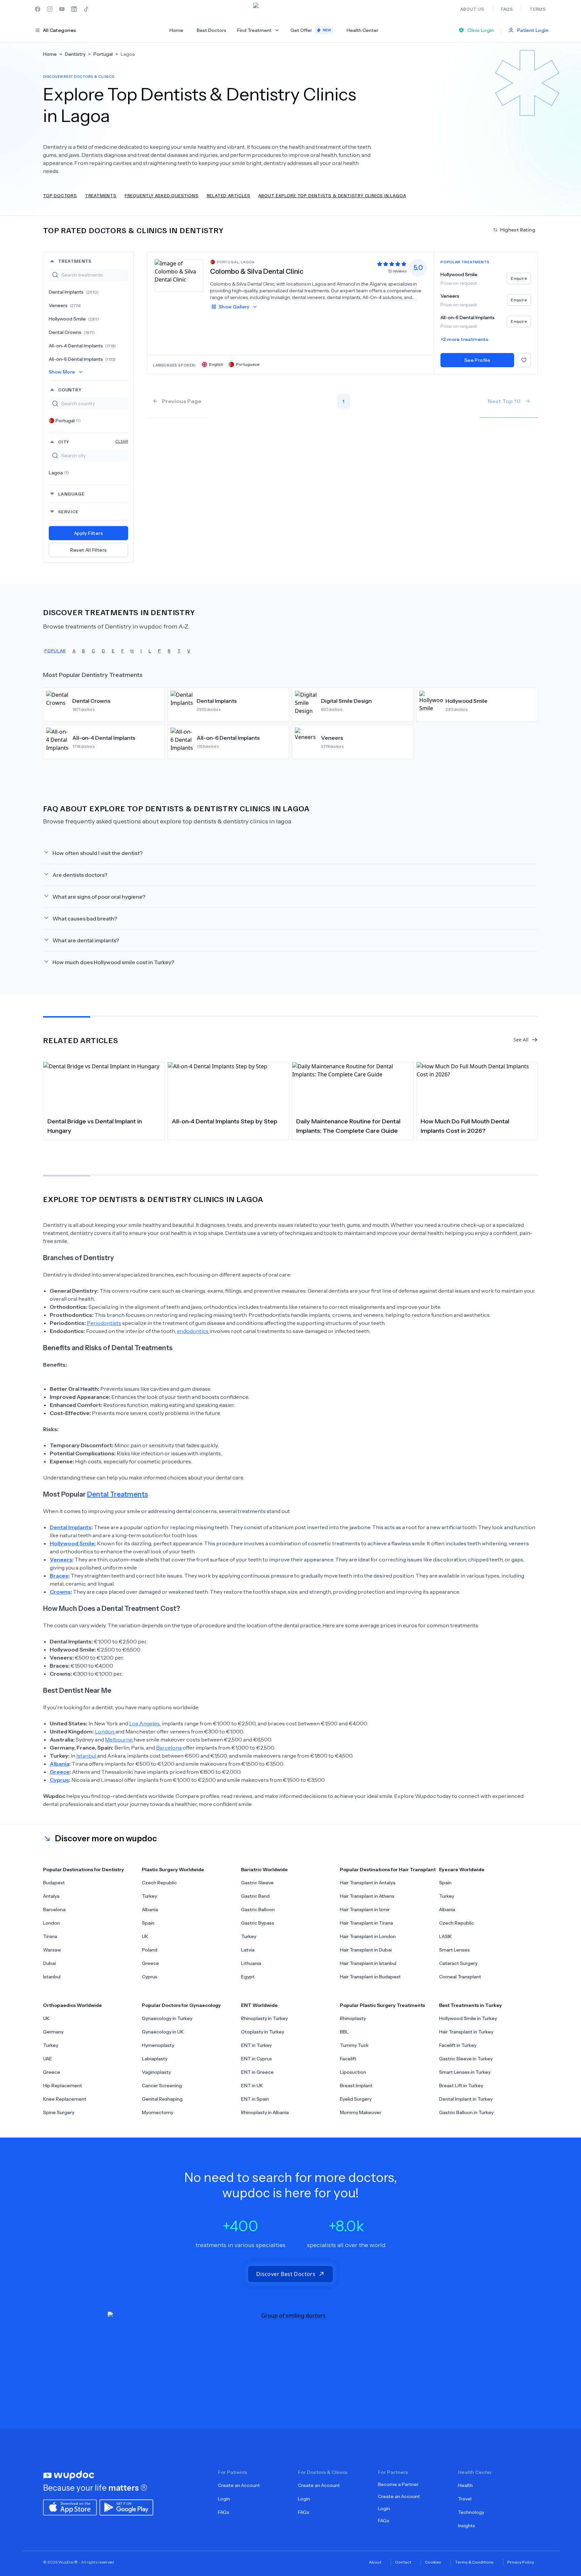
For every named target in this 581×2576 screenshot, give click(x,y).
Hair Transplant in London (368, 1936)
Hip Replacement (63, 2086)
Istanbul (87, 1756)
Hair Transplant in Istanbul (368, 1963)
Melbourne (119, 1740)
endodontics (193, 1331)
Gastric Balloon (258, 1909)
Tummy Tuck (354, 2045)
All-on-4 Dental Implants (82, 346)
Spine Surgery (59, 2112)
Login (224, 2499)
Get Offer (311, 30)
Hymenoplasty (158, 2045)
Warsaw (52, 1950)
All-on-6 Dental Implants (82, 359)
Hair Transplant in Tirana (366, 1923)
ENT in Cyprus (257, 2059)
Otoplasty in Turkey (263, 2032)
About (375, 2562)
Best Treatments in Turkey (471, 2005)
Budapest (54, 1883)
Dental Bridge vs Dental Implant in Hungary (95, 1126)
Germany (53, 2032)
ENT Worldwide (259, 2005)
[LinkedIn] (74, 9)
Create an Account (239, 2485)
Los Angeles (144, 1723)
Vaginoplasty (156, 2072)
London (105, 1731)
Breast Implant (356, 2086)
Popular (55, 651)
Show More (62, 372)
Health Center (362, 30)
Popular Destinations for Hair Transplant (388, 1870)
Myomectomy (158, 2112)
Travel (465, 2499)
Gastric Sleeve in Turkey (466, 2059)
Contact (403, 2562)
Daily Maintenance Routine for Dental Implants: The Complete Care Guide (348, 1126)
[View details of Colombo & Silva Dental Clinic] (179, 275)
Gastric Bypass (258, 1923)
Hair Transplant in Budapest (370, 1977)
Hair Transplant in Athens (367, 1896)
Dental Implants (74, 292)
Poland (150, 1950)
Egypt (248, 1977)
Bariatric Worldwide (264, 1870)
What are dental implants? (86, 940)
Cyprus (150, 1977)
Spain (148, 1923)
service (68, 511)
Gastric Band (255, 1896)
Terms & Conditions (474, 2562)
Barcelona (169, 1748)
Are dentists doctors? (80, 875)
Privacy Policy (521, 2562)
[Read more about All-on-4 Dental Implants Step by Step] (228, 1087)
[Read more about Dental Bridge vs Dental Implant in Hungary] (104, 1087)
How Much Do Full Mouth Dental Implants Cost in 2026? (465, 1126)
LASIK (446, 1936)
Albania (150, 1909)
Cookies (433, 2562)
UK (145, 1936)
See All (521, 1040)
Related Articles (229, 195)
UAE (48, 2059)
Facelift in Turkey (458, 2045)
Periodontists (104, 1323)
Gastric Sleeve (257, 1883)
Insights (467, 2526)
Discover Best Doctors (286, 2274)
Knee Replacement (65, 2099)
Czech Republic (159, 1883)
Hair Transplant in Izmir (365, 1909)
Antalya (51, 1896)
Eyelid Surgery (356, 2099)
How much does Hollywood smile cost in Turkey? (113, 962)
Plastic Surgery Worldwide (173, 1870)
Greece (150, 1963)
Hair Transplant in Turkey (466, 2032)
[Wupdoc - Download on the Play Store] (126, 2507)
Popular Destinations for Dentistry (84, 1870)
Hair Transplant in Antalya (368, 1883)
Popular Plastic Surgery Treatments (382, 2005)
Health (465, 2485)
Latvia (248, 1950)
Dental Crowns (72, 332)
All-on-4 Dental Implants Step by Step (225, 1121)
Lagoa (59, 473)
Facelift (348, 2059)
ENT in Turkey (256, 2045)
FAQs (224, 2512)
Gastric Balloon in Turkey (466, 2112)
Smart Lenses (454, 1950)
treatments (75, 261)
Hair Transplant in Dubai (366, 1950)
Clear (122, 441)
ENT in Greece (257, 2072)
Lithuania (251, 1963)
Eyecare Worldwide (462, 1870)
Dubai (49, 1963)
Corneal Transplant (460, 1977)
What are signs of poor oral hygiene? (99, 897)
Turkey (149, 1896)
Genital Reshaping (162, 2099)
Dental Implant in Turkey (466, 2099)
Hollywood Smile (74, 319)
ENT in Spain (255, 2099)
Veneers (65, 305)
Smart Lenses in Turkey (465, 2072)
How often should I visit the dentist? (98, 853)
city (93, 442)
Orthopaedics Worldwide (72, 2005)
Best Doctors (211, 30)
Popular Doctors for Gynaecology (181, 2005)
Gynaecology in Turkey (167, 2018)
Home (176, 30)
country (70, 390)
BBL (344, 2032)
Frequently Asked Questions (162, 195)
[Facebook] (38, 9)
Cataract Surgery (458, 1963)
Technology (471, 2512)
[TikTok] (86, 9)
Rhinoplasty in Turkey (264, 2018)
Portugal (68, 421)
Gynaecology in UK (163, 2032)
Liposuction (353, 2072)
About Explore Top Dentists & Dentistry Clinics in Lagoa (332, 195)
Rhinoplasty (353, 2018)
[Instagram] (50, 9)
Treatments (101, 195)
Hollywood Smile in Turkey (468, 2018)
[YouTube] (62, 9)
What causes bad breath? (85, 918)
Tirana (50, 1936)
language (71, 494)
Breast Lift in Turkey (461, 2086)
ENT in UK (252, 2086)
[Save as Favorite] (524, 360)
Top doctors (60, 195)
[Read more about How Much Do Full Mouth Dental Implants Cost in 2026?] (477, 1087)
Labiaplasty (155, 2059)
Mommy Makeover (361, 2112)
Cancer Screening (162, 2086)
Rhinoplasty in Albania (265, 2112)
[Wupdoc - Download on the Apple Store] (70, 2507)
